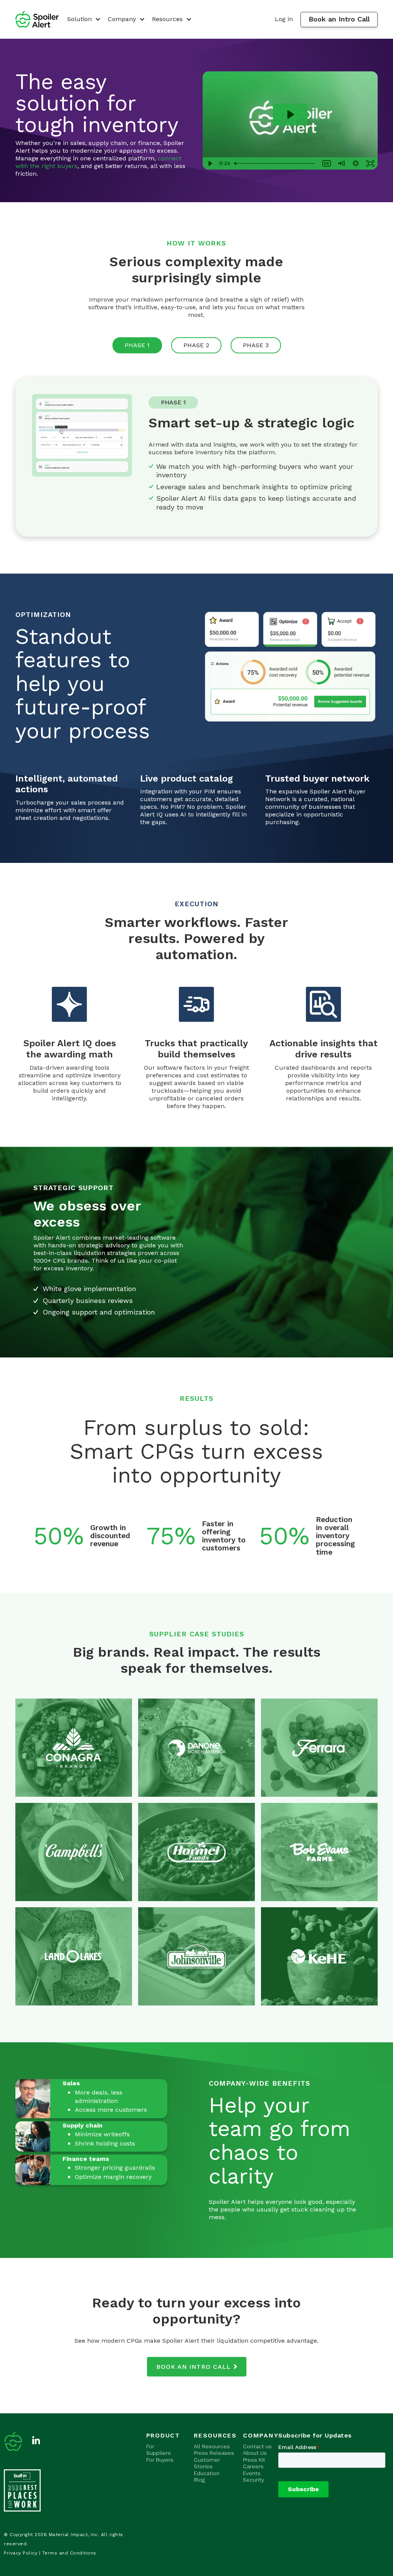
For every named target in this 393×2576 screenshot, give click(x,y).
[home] (37, 19)
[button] (83, 19)
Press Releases (214, 2453)
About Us (255, 2453)
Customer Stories (207, 2463)
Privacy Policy (21, 2553)
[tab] (137, 345)
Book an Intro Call (339, 19)
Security (253, 2480)
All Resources (212, 2446)
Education (207, 2473)
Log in (284, 19)
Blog (199, 2480)
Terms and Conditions (69, 2553)
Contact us (257, 2446)
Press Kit (254, 2460)
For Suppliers (159, 2450)
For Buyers (160, 2460)
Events (252, 2473)
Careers (253, 2466)
